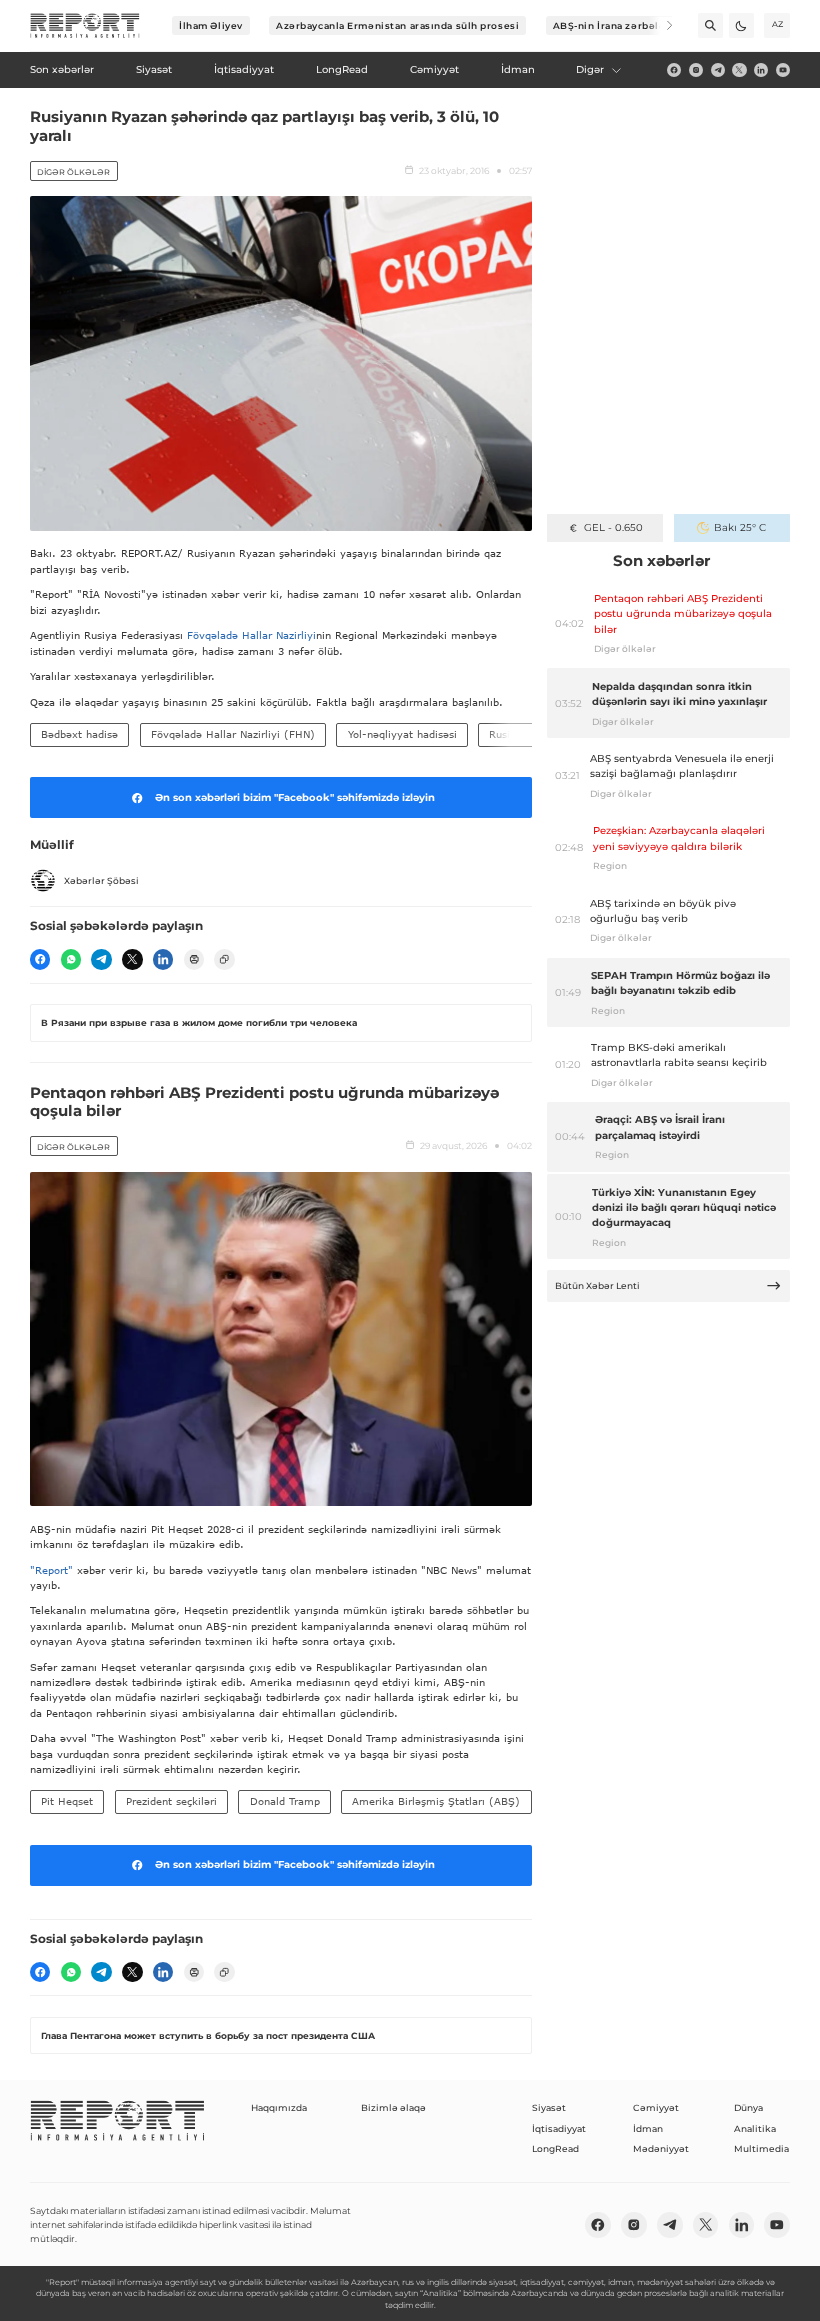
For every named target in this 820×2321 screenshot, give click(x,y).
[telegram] (718, 70)
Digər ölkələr (73, 172)
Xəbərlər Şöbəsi (101, 880)
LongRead (555, 2148)
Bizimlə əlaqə (393, 2107)
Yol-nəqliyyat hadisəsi (402, 734)
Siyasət (549, 2107)
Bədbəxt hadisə (79, 734)
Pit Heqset (67, 1801)
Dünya (748, 2107)
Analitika (755, 2128)
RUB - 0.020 (613, 527)
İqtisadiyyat (559, 2128)
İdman (648, 2128)
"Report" (51, 1570)
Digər (590, 69)
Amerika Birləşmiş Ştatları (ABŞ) (436, 1801)
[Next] (660, 25)
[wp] (71, 959)
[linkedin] (761, 70)
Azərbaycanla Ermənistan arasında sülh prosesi (397, 25)
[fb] (674, 70)
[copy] (224, 959)
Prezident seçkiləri (171, 1801)
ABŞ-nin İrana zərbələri (613, 25)
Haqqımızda (279, 2107)
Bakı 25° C (740, 527)
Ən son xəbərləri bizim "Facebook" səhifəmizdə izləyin (295, 797)
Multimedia (761, 2148)
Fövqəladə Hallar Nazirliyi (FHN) (233, 734)
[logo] (85, 26)
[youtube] (783, 70)
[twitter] (739, 70)
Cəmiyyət (656, 2107)
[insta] (696, 70)
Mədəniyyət (661, 2148)
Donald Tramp (285, 1801)
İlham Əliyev (211, 25)
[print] (194, 959)
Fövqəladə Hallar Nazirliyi (251, 635)
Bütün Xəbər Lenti (597, 1285)
